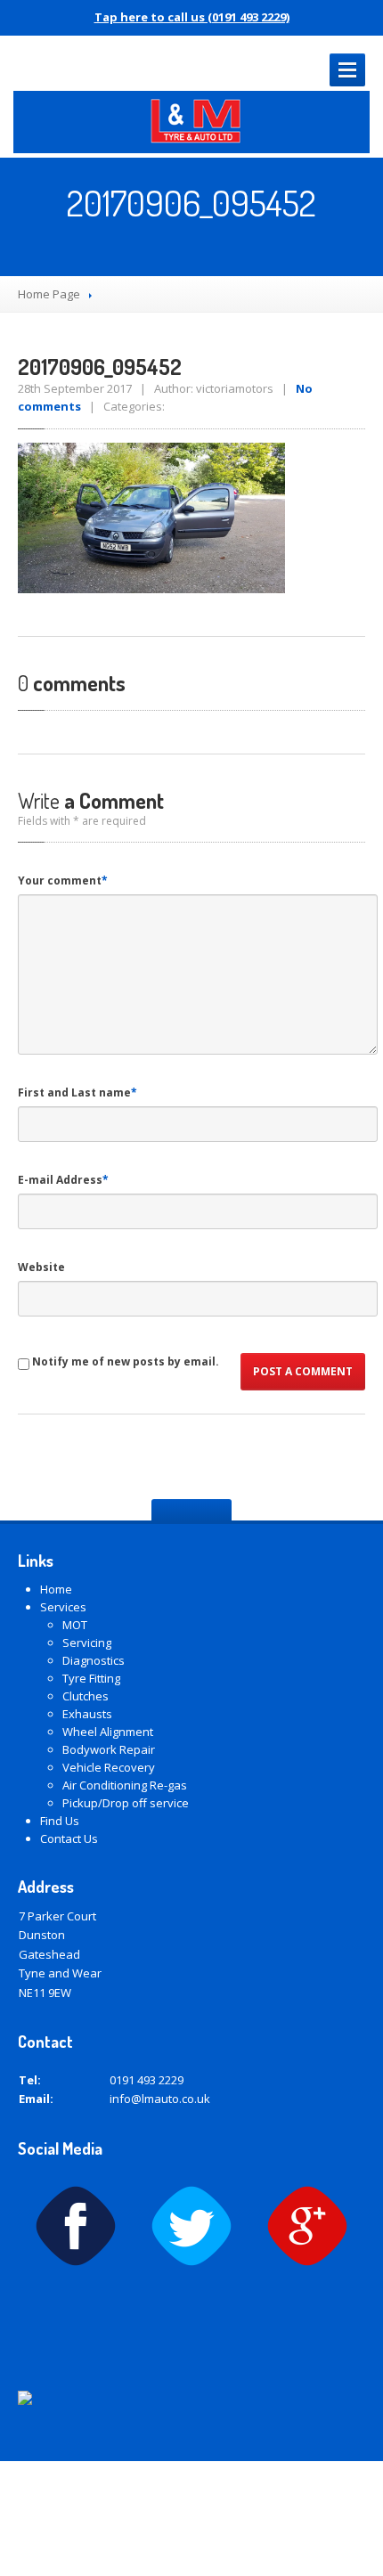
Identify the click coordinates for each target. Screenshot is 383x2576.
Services (63, 1607)
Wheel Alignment (108, 1732)
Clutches (86, 1696)
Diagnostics (94, 1660)
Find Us (60, 1821)
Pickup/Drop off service (126, 1803)
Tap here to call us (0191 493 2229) (192, 17)
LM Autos (147, 2480)
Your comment (63, 880)
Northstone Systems (224, 2526)
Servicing (87, 1643)
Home (56, 1589)
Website (41, 1267)
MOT (75, 1625)
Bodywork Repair (109, 1749)
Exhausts (87, 1714)
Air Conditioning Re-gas (125, 1785)
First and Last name (77, 1092)
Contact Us (69, 1838)
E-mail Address (63, 1180)
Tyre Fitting (91, 1678)
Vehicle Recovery (109, 1767)
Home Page (49, 294)
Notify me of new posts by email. (126, 1361)
